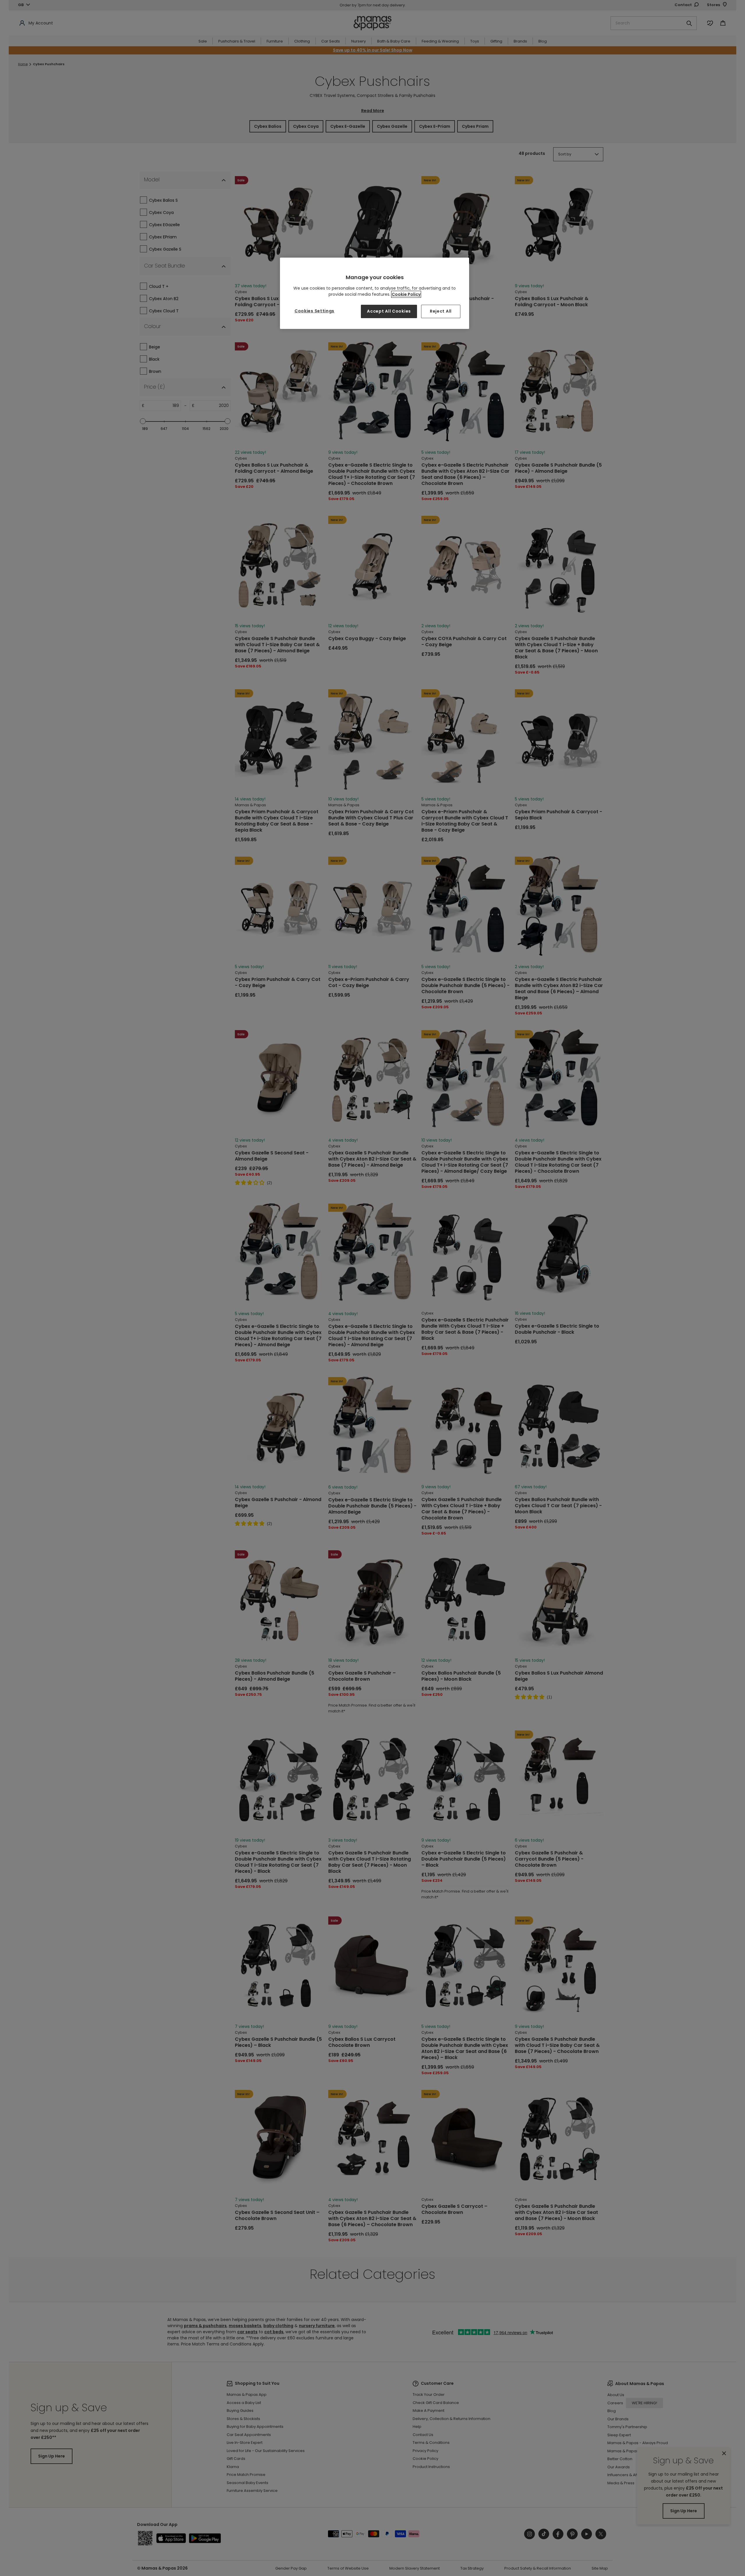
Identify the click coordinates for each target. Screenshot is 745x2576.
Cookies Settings (314, 311)
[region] (375, 293)
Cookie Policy (406, 294)
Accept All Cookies (389, 311)
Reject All (441, 311)
